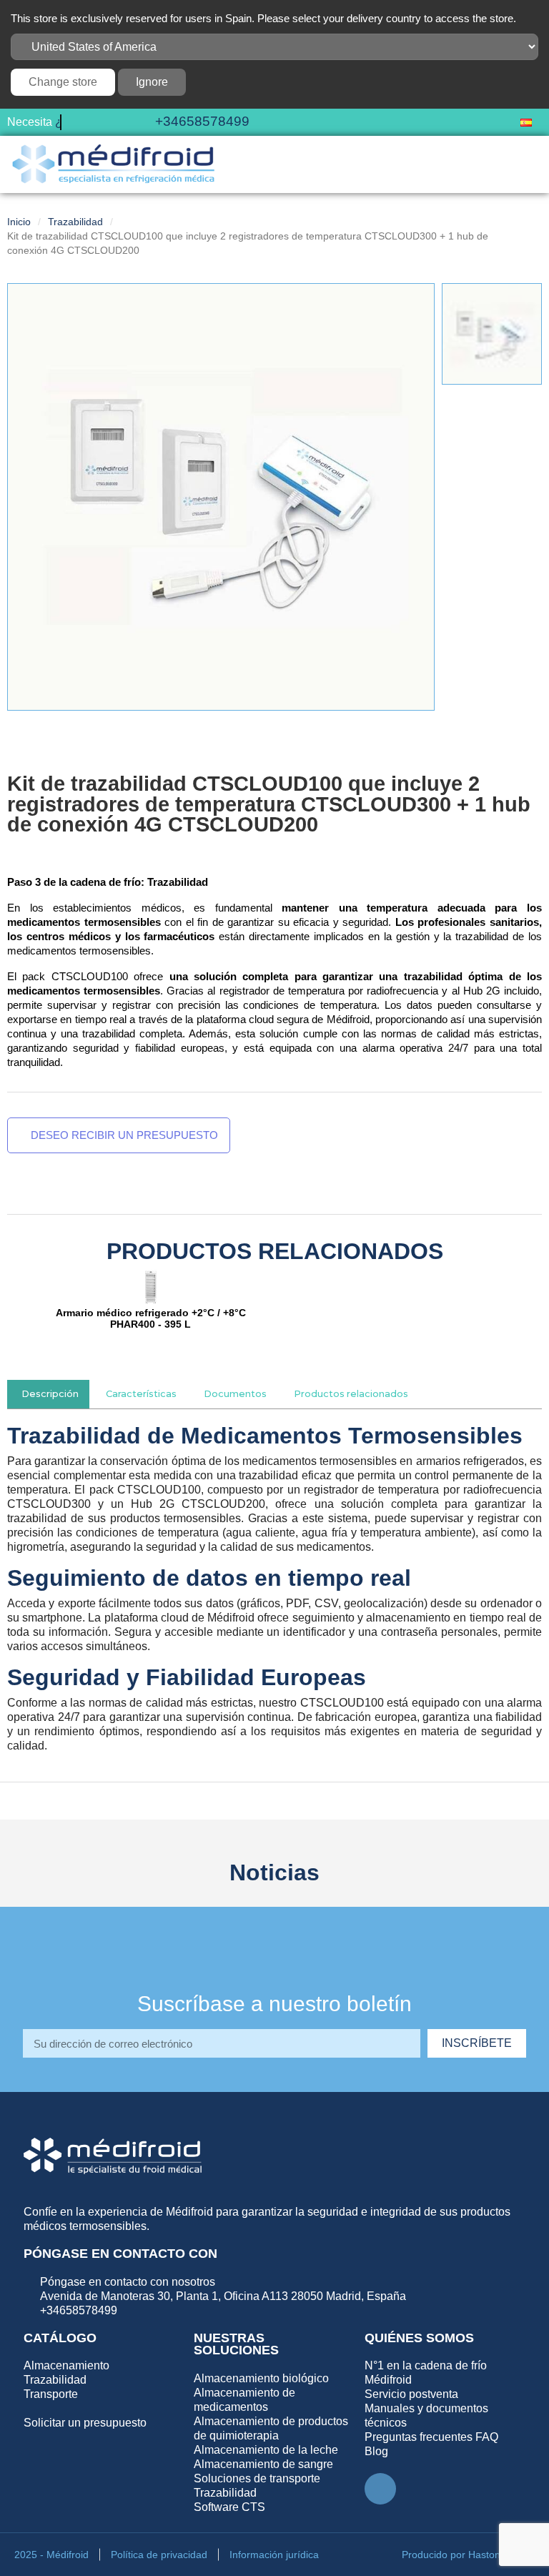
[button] (481, 130)
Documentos (235, 1410)
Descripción (50, 1410)
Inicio (19, 237)
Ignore (152, 82)
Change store (63, 82)
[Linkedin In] (380, 2505)
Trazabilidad (75, 237)
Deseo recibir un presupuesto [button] (123, 1151)
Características (141, 1410)
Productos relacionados (351, 1410)
